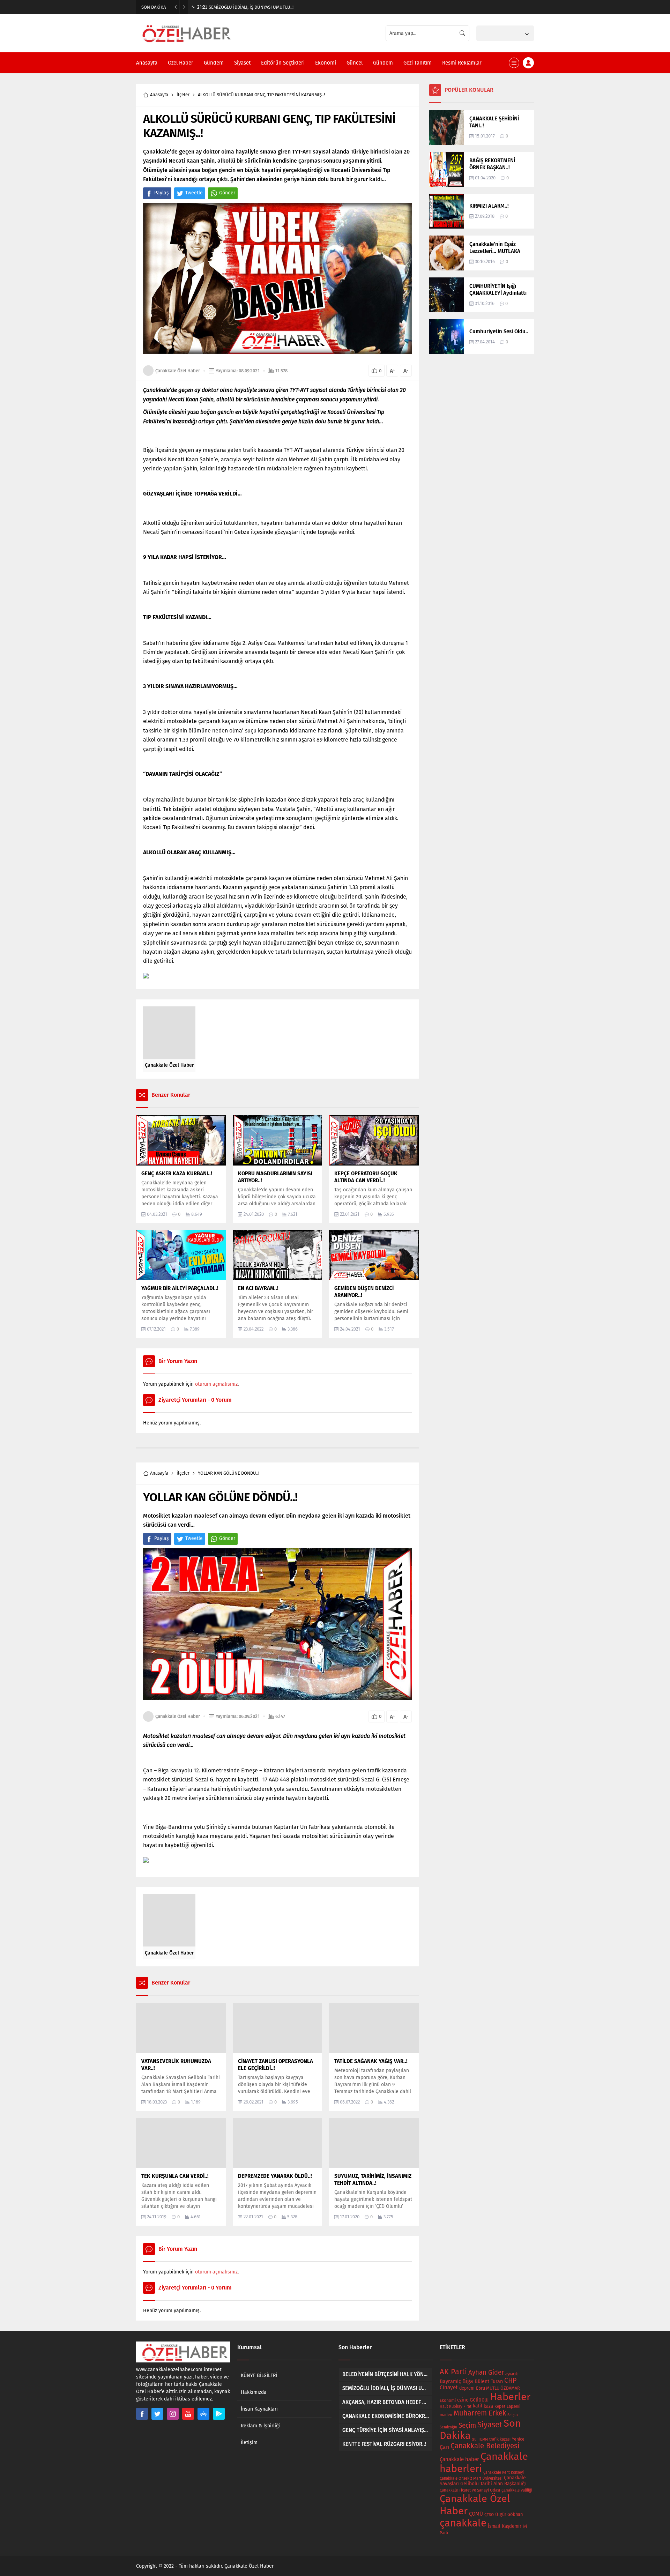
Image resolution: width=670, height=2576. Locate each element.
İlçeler (183, 95)
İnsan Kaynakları (259, 2409)
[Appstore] (203, 2414)
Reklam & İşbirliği (260, 2426)
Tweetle (194, 193)
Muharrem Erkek (480, 2413)
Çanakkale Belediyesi (485, 2446)
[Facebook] (142, 2414)
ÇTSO (489, 2515)
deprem (467, 2388)
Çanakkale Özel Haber (178, 371)
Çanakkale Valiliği (517, 2490)
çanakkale (463, 2523)
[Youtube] (188, 2414)
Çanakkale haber (459, 2459)
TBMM (483, 2439)
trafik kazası (500, 2439)
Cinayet (449, 2388)
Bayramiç (450, 2381)
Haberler (510, 2397)
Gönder (227, 193)
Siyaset (490, 2425)
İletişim (249, 2443)
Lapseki (513, 2406)
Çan (444, 2447)
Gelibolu (479, 2400)
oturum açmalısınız (216, 1384)
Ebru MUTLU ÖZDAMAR (498, 2388)
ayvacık (512, 2374)
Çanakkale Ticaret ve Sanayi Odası (470, 2490)
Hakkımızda (254, 2392)
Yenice (518, 2439)
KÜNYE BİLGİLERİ (259, 2376)
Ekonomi (448, 2400)
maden (446, 2415)
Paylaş (162, 193)
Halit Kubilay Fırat (456, 2407)
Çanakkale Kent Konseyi (504, 2473)
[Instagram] (173, 2414)
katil (478, 2406)
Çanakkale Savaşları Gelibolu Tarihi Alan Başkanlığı (483, 2481)
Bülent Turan (489, 2381)
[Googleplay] (219, 2414)
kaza (488, 2406)
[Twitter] (157, 2414)
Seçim (467, 2425)
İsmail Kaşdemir (505, 2526)
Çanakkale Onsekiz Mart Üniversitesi (471, 2478)
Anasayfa (159, 95)
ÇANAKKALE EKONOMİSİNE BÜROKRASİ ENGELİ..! (251, 7)
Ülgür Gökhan (509, 2514)
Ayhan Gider (486, 2373)
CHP (510, 2380)
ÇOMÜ (476, 2514)
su (474, 2439)
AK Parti (453, 2372)
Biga (468, 2381)
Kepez (500, 2406)
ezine (463, 2400)
